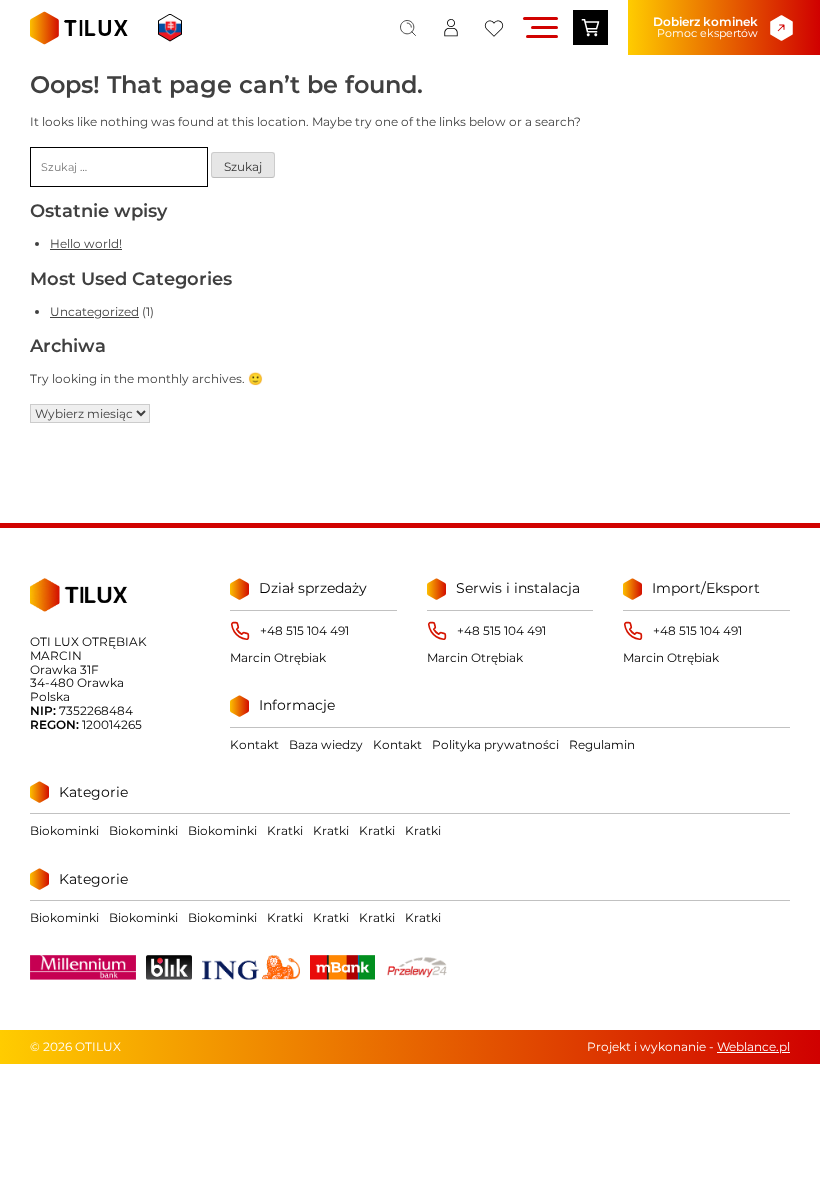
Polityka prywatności (495, 744)
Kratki (285, 830)
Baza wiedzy (326, 744)
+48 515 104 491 (304, 631)
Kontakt (254, 744)
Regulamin (602, 744)
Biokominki (64, 830)
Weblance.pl (753, 1046)
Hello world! (86, 243)
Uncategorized (94, 311)
